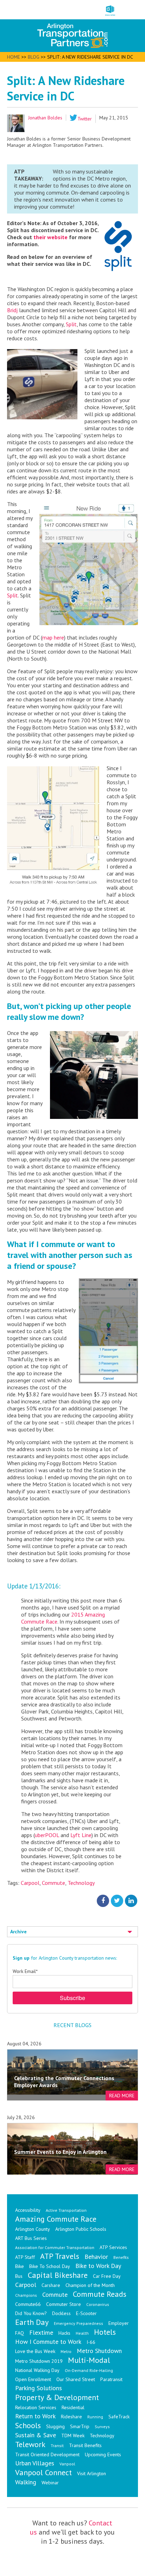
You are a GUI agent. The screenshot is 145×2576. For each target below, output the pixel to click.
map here (53, 637)
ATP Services (113, 2247)
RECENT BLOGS (72, 2025)
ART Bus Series (31, 2238)
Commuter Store (64, 2304)
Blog (34, 57)
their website (51, 237)
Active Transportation (66, 2210)
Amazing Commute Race (56, 2219)
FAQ (20, 2333)
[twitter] (117, 1900)
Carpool (30, 1883)
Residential (73, 2407)
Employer (119, 2323)
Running (95, 2417)
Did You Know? (31, 2313)
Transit (57, 2446)
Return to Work (35, 2416)
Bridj (12, 310)
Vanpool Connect (43, 2472)
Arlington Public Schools (81, 2229)
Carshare (51, 2285)
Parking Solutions (39, 2388)
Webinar (50, 2483)
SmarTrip (80, 2426)
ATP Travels (60, 2256)
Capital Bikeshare (58, 2275)
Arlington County (33, 2229)
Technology (81, 1883)
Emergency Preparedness (78, 2323)
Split (71, 324)
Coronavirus (98, 2304)
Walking (26, 2482)
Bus (19, 2276)
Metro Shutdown (99, 2351)
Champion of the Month (90, 2285)
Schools (28, 2425)
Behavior (96, 2257)
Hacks (64, 2333)
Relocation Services (36, 2407)
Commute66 (28, 2304)
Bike (20, 2266)
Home (14, 57)
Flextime (41, 2332)
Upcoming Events (103, 2454)
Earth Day (32, 2322)
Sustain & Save (36, 2435)
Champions (26, 2295)
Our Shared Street (76, 2379)
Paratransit (111, 2379)
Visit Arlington (92, 2473)
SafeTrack (119, 2417)
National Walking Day (37, 2370)
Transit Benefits (85, 2445)
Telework (30, 2444)
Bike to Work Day (98, 2266)
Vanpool (67, 2464)
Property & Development (57, 2397)
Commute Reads (100, 2294)
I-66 (91, 2342)
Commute (53, 1883)
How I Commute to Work (48, 2342)
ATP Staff (25, 2257)
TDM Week (73, 2436)
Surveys (102, 2427)
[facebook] (103, 1900)
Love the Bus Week (35, 2351)
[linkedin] (131, 1900)
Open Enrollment (33, 2379)
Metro (66, 2351)
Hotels (105, 2332)
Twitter (85, 119)
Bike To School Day (50, 2266)
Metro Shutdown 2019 (39, 2361)
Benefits (121, 2257)
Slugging (55, 2426)
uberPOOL (47, 1835)
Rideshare (71, 2417)
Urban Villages (35, 2463)
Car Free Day (107, 2276)
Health (82, 2333)
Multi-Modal (89, 2360)
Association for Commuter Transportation (55, 2247)
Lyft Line (81, 1835)
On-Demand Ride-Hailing (89, 2370)
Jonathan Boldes (45, 118)
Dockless (61, 2313)
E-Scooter (86, 2313)
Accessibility (28, 2210)
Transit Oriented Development (47, 2454)
